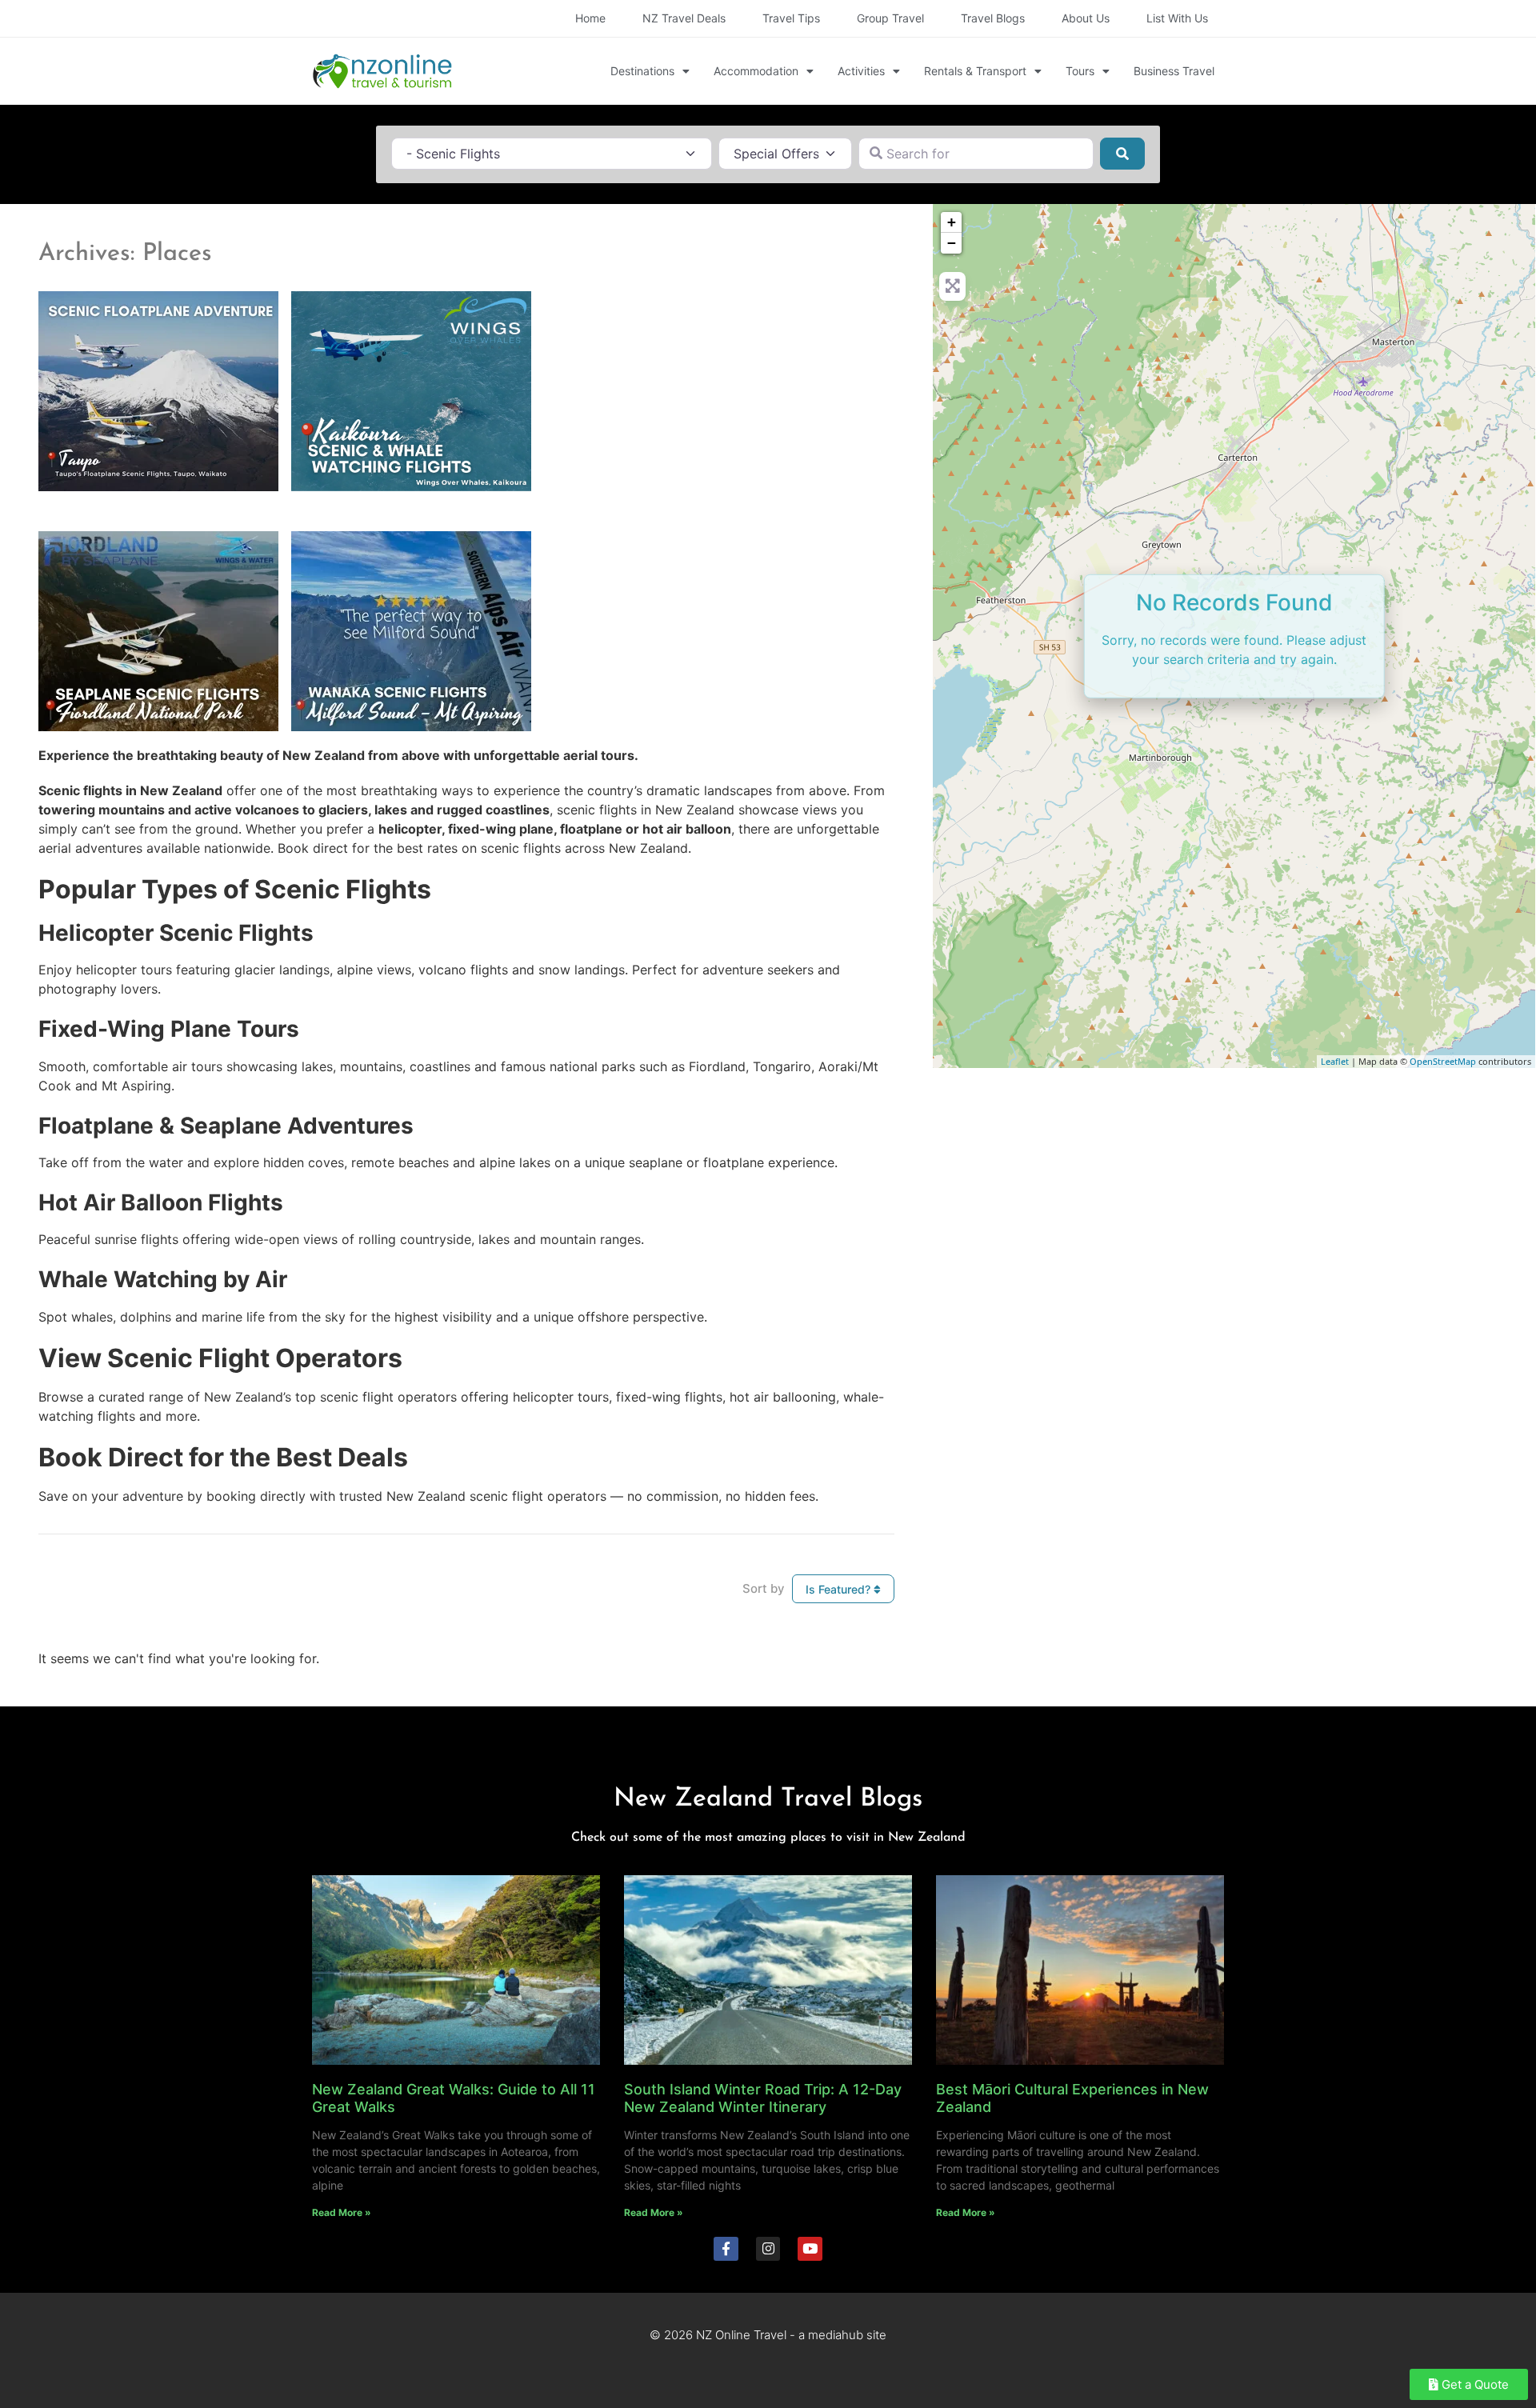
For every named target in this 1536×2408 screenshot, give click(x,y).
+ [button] (952, 222)
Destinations (642, 71)
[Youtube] (810, 2249)
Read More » (342, 2212)
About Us (1086, 18)
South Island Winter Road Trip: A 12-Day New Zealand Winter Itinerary (763, 2098)
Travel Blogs (993, 18)
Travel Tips (791, 18)
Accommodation (756, 71)
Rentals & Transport (975, 71)
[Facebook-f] (726, 2249)
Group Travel (890, 18)
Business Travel (1174, 71)
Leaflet (1335, 1061)
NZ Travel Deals (684, 18)
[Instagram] (768, 2249)
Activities (861, 71)
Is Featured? (840, 1589)
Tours (1080, 71)
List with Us (1177, 18)
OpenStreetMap (1443, 1061)
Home (590, 18)
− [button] (952, 243)
